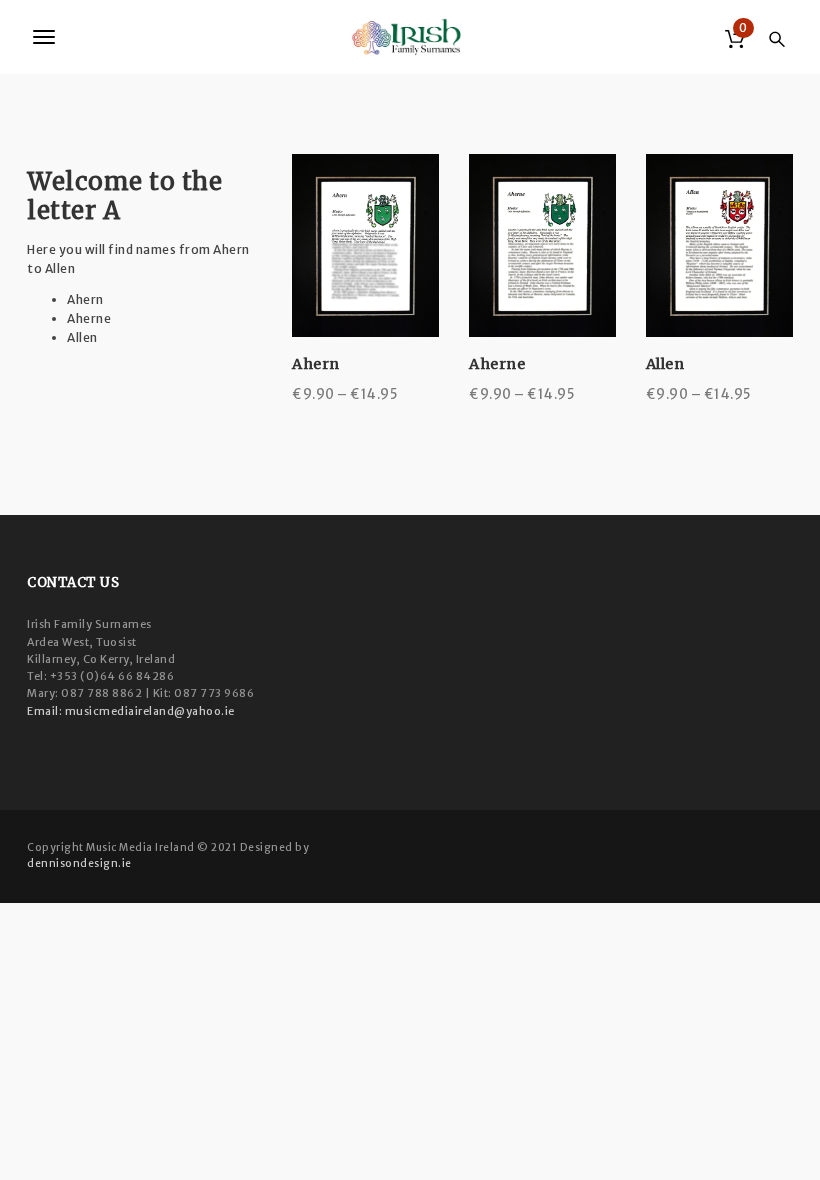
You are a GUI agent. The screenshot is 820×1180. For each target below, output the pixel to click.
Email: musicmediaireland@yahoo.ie (131, 711)
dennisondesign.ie (79, 863)
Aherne (497, 364)
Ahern (316, 364)
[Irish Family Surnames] (410, 37)
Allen (665, 364)
